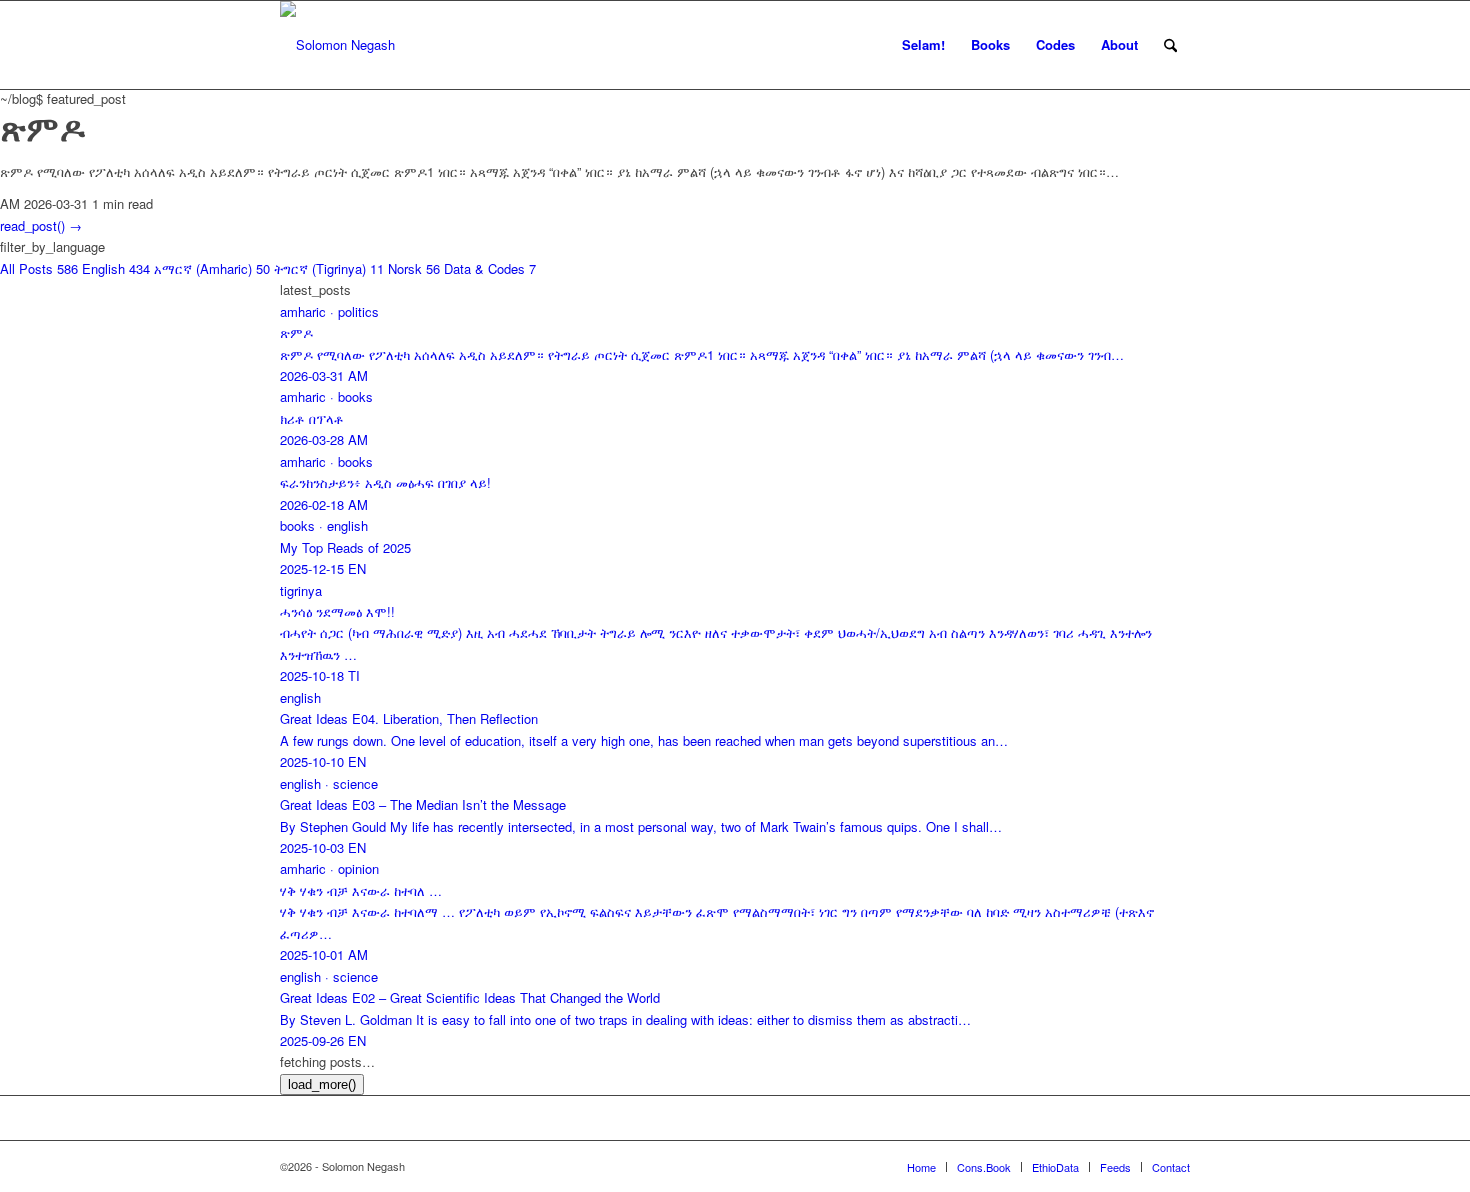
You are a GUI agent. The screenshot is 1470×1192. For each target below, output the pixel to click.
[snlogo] (337, 45)
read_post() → (41, 225)
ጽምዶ (42, 127)
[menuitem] (923, 45)
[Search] (1170, 45)
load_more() (322, 1084)
